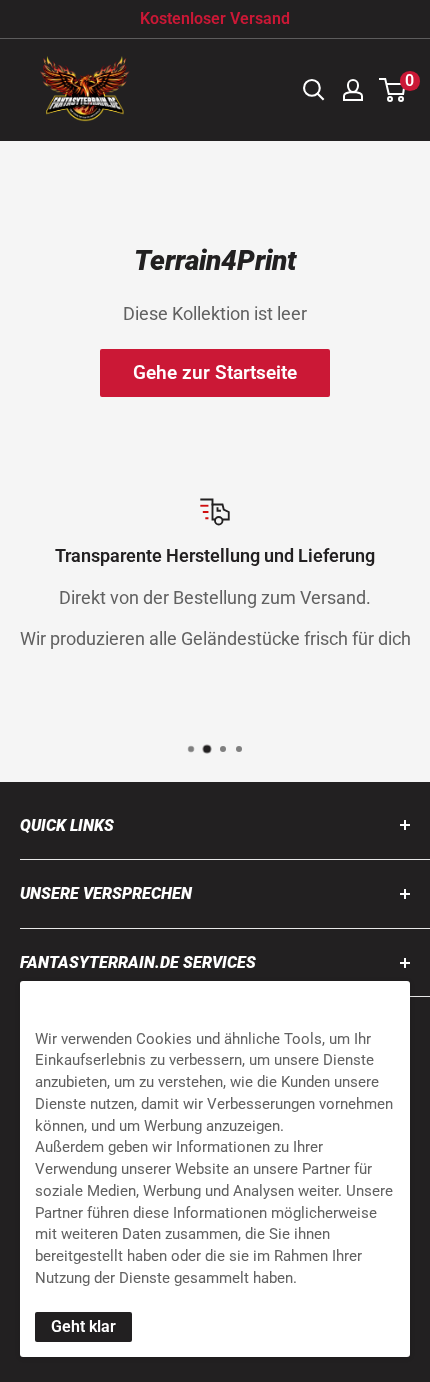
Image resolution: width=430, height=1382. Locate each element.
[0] (393, 90)
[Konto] (353, 90)
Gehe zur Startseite (215, 372)
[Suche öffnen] (314, 90)
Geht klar (83, 1326)
